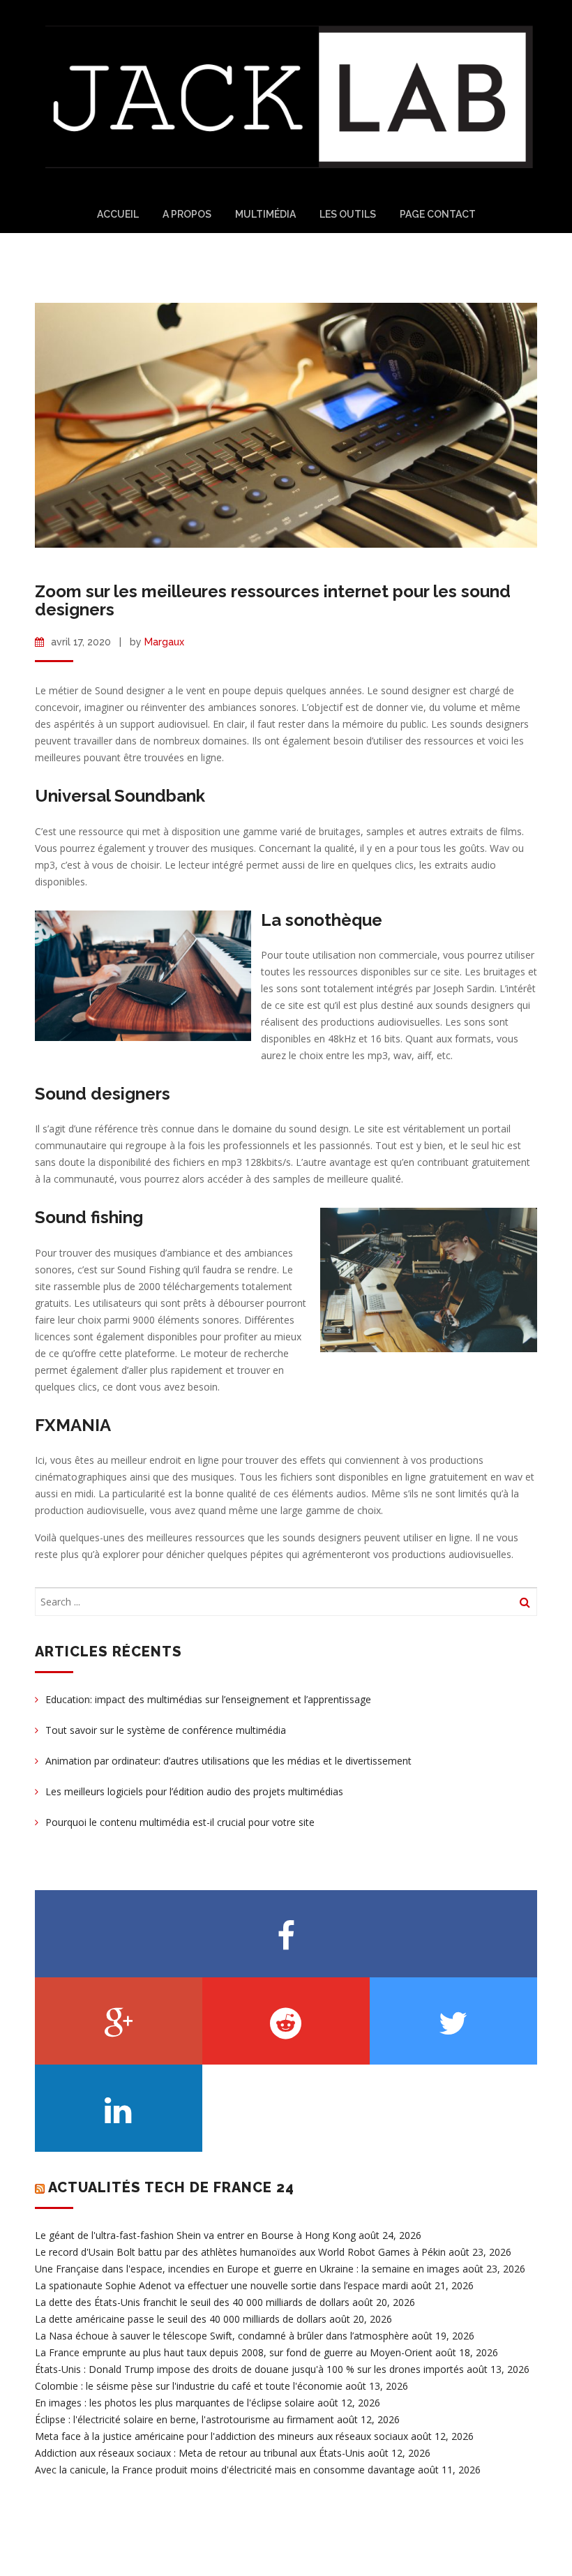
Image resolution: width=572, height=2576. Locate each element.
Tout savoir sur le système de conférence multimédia (166, 1730)
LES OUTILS (348, 214)
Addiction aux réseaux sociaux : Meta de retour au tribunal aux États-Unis (200, 2453)
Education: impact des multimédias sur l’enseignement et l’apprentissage (208, 1699)
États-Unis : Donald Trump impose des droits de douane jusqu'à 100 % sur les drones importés (249, 2369)
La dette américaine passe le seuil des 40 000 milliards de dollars (181, 2319)
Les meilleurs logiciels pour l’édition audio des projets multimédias (194, 1791)
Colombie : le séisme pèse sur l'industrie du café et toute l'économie (189, 2386)
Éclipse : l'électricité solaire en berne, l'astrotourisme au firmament (185, 2419)
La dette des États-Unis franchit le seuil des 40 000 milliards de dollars (192, 2302)
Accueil (118, 214)
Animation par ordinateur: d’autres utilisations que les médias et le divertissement (228, 1761)
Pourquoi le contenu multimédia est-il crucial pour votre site (180, 1822)
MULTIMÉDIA (265, 214)
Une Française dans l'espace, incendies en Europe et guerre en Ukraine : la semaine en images (247, 2269)
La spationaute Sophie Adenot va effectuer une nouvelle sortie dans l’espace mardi (221, 2285)
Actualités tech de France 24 (171, 2187)
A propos (187, 214)
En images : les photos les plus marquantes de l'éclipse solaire (175, 2403)
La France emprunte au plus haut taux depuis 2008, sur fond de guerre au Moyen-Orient (234, 2352)
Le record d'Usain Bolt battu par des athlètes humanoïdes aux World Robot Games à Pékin (240, 2252)
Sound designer (131, 690)
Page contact (438, 214)
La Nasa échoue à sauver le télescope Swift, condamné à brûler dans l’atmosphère (222, 2336)
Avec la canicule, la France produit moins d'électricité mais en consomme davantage (225, 2470)
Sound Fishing (150, 1270)
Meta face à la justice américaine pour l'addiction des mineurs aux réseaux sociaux (221, 2436)
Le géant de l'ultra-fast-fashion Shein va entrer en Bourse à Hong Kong (195, 2235)
